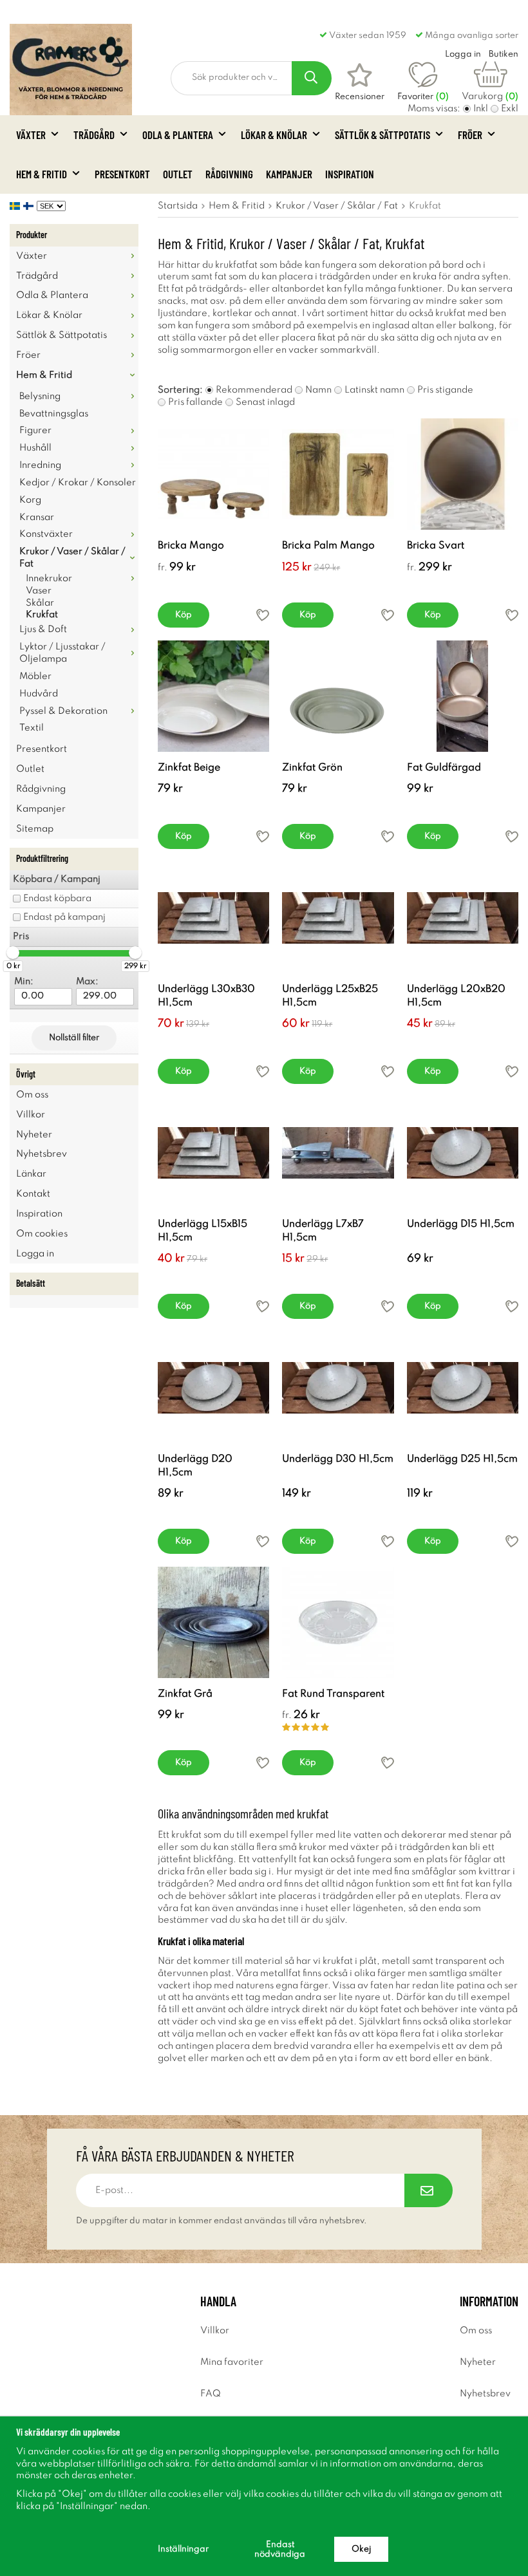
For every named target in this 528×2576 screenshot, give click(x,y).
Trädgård (94, 135)
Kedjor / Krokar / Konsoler (78, 483)
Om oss (32, 1095)
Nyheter (34, 1135)
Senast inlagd (265, 402)
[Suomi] (30, 206)
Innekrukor (49, 579)
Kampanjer (289, 174)
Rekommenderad (254, 390)
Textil (32, 728)
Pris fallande (195, 402)
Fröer (470, 135)
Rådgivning (229, 174)
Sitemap (35, 829)
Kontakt (33, 1194)
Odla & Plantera (178, 135)
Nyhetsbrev (42, 1154)
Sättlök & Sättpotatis (382, 135)
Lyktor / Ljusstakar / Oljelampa (62, 653)
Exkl (510, 109)
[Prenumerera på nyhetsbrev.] (429, 2190)
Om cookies (42, 1234)
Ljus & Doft (43, 630)
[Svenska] (16, 206)
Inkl (481, 109)
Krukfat (42, 615)
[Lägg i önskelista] (263, 615)
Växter (31, 135)
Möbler (35, 677)
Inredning (40, 465)
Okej (361, 2549)
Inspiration (350, 174)
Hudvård (39, 694)
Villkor (31, 1115)
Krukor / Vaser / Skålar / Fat (72, 558)
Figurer (35, 431)
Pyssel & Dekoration (63, 711)
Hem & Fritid (42, 174)
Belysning (40, 397)
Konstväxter (46, 534)
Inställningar (183, 2549)
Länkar (31, 1174)
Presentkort (122, 174)
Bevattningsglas (54, 414)
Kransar (37, 518)
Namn (318, 390)
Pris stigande (445, 390)
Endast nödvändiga (280, 2550)
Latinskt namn (374, 390)
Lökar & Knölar (274, 135)
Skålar (40, 603)
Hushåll (35, 448)
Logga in (35, 1254)
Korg (30, 500)
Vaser (39, 591)
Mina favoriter (232, 2362)
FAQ (211, 2394)
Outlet (178, 174)
